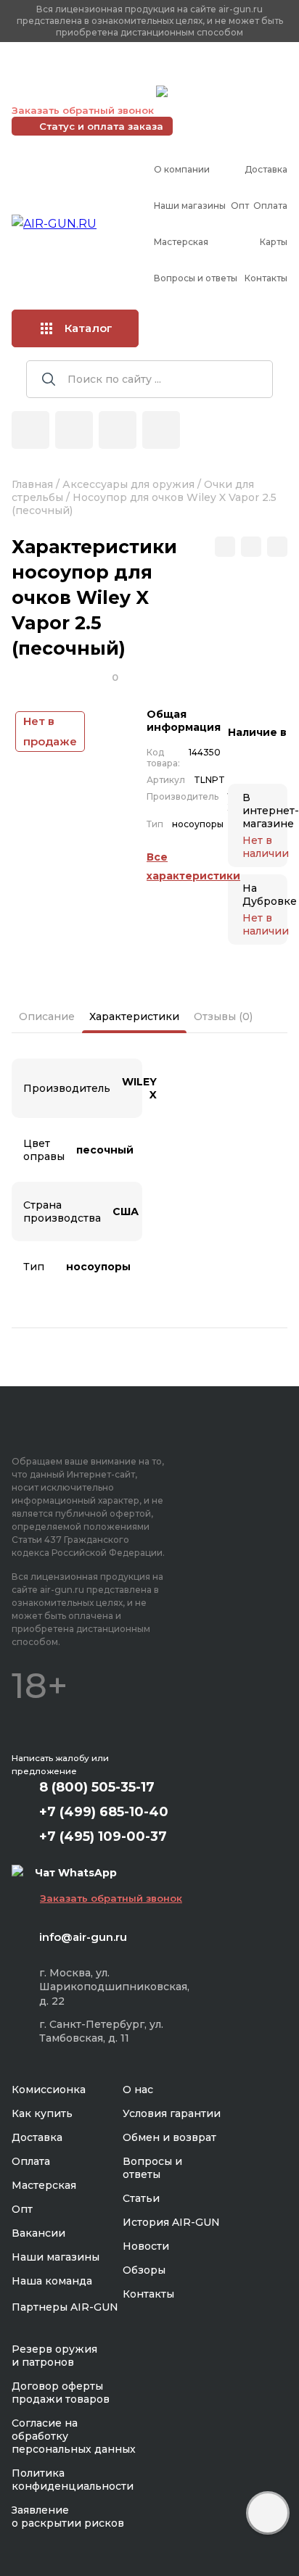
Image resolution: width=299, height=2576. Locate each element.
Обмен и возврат (169, 2137)
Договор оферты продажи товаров (61, 2393)
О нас (138, 2090)
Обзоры (144, 2270)
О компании (182, 169)
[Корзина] (161, 430)
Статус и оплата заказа (101, 126)
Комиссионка (49, 2090)
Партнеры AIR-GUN (65, 2307)
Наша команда (52, 2281)
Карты (274, 242)
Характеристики (134, 1016)
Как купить (42, 2113)
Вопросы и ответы (196, 278)
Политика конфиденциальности (73, 2480)
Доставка (266, 169)
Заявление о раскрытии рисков (68, 2517)
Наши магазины (190, 206)
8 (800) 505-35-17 (97, 1787)
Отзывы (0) (223, 1016)
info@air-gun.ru (83, 1937)
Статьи (141, 2198)
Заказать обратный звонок (83, 110)
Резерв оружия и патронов (54, 2356)
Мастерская (181, 242)
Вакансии (38, 2233)
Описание (47, 1016)
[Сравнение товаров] (74, 430)
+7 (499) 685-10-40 (81, 73)
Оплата (270, 206)
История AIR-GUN (171, 2222)
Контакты (266, 278)
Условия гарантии (172, 2113)
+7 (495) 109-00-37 (80, 91)
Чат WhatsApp (208, 94)
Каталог (89, 328)
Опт (240, 206)
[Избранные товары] (118, 430)
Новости (146, 2246)
